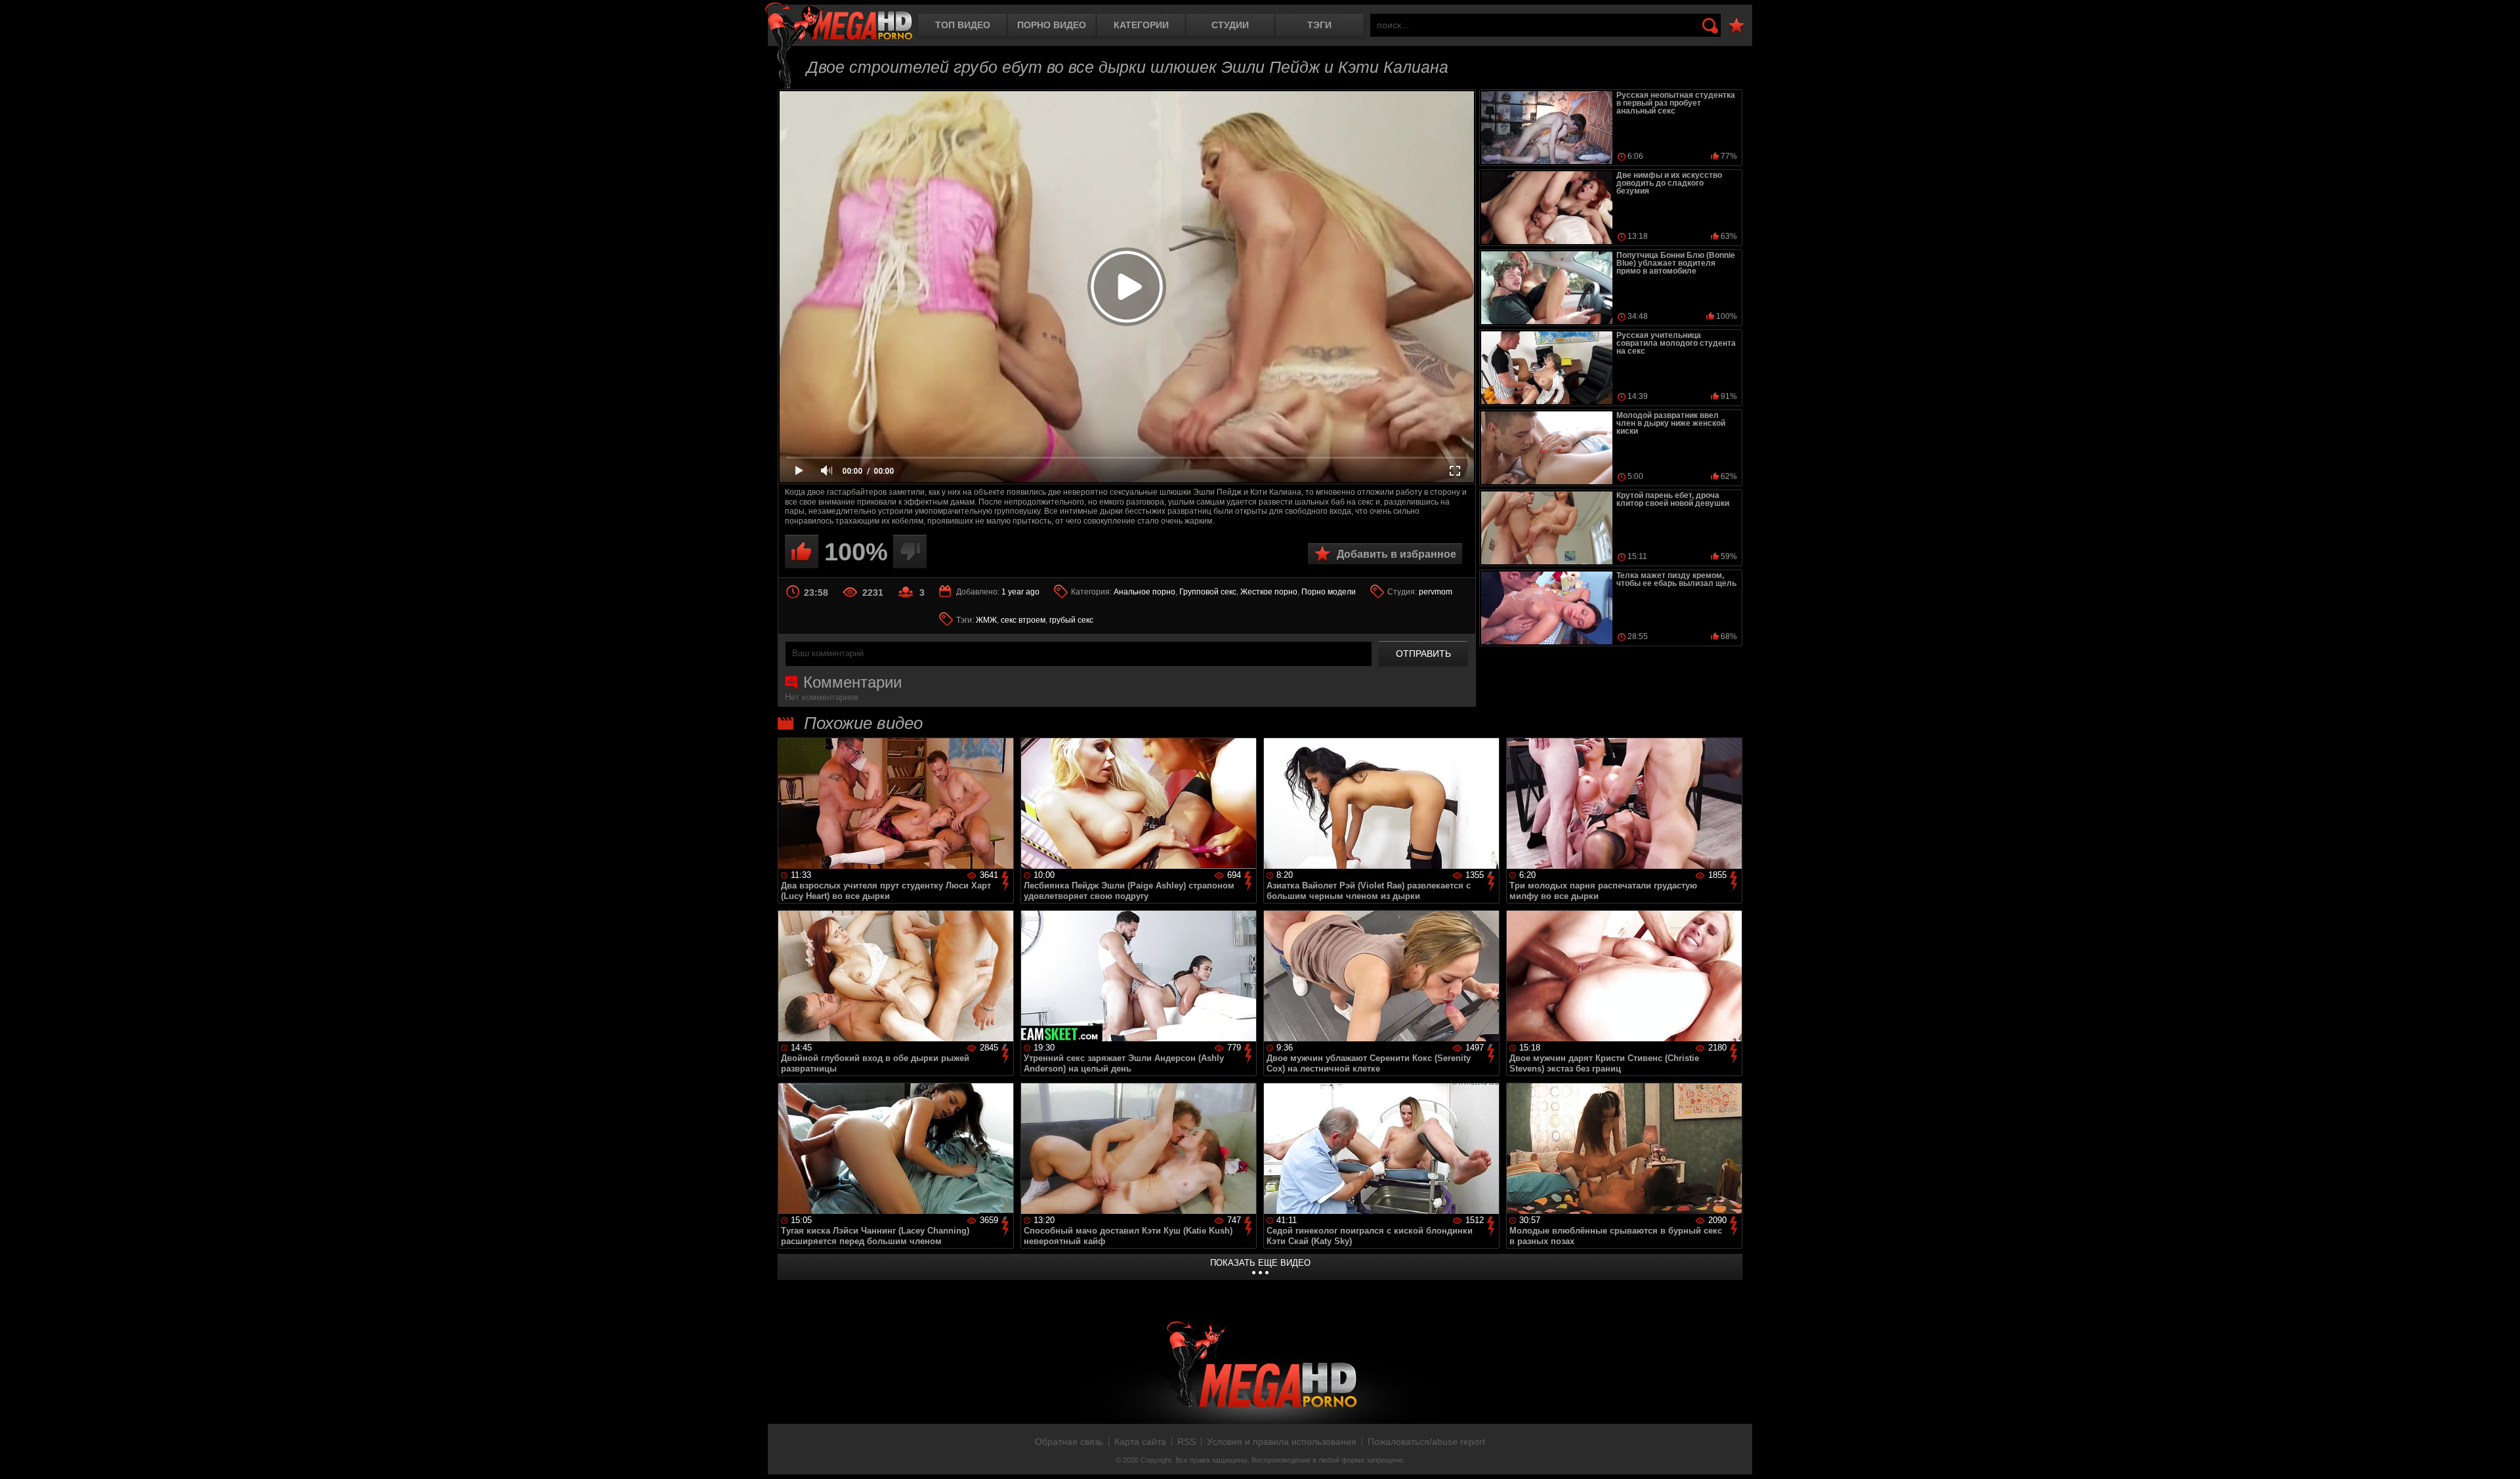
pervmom (1436, 592)
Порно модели (1329, 592)
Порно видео (1052, 25)
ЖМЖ (986, 620)
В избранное (1736, 26)
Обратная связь (1069, 1442)
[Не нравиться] (910, 552)
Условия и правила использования (1282, 1442)
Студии (1230, 25)
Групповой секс (1208, 592)
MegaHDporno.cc (839, 23)
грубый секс (1071, 620)
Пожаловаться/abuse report (1426, 1442)
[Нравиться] (802, 552)
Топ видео (963, 25)
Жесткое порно (1269, 592)
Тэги (1319, 25)
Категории (1141, 25)
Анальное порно (1144, 592)
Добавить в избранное (1396, 554)
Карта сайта (1140, 1442)
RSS (1186, 1442)
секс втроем (1023, 620)
